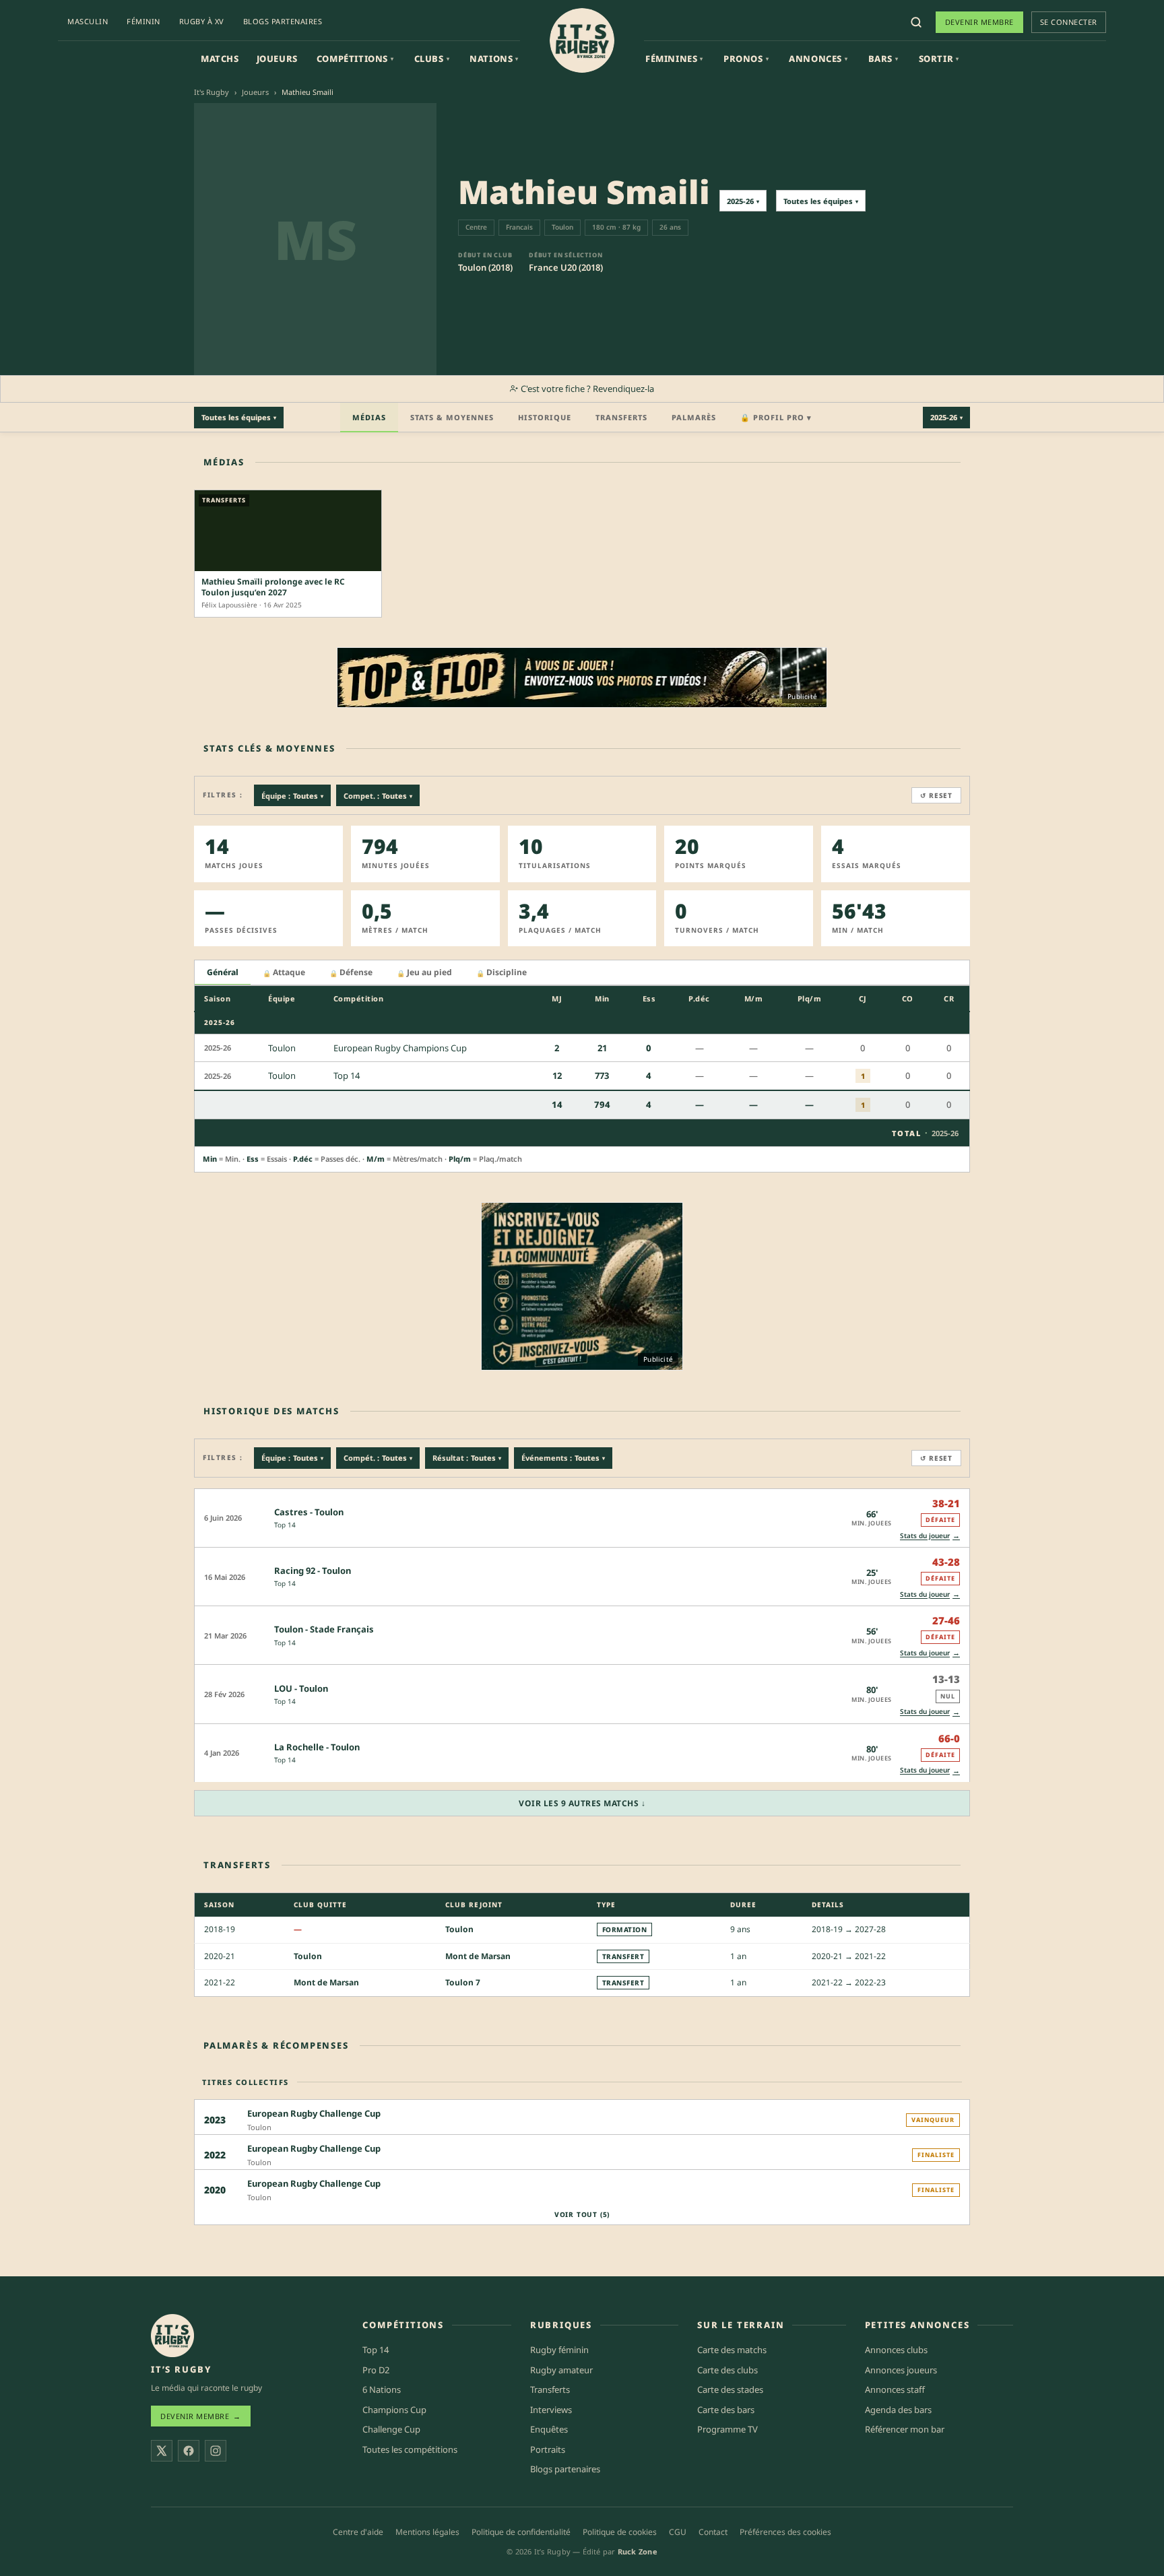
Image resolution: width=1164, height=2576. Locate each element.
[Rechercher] (916, 22)
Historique (545, 417)
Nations (494, 59)
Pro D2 (376, 2370)
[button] (582, 1518)
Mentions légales (427, 2532)
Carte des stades (730, 2389)
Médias (369, 417)
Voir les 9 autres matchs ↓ (582, 1803)
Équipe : (292, 796)
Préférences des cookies (785, 2532)
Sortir (939, 59)
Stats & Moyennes (452, 417)
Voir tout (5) (582, 2214)
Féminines (674, 59)
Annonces (818, 59)
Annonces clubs (896, 2350)
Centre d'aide (358, 2532)
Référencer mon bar (905, 2429)
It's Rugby (212, 92)
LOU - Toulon (301, 1688)
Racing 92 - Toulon (313, 1571)
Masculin (88, 21)
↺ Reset (936, 795)
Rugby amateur (561, 2370)
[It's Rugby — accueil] (582, 40)
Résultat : (467, 1458)
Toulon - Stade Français (324, 1629)
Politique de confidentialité (521, 2532)
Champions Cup (394, 2410)
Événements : (563, 1458)
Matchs (220, 59)
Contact (713, 2532)
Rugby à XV (202, 21)
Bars (883, 59)
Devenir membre (979, 22)
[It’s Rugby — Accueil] (172, 2336)
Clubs (432, 59)
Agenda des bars (898, 2410)
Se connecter (1069, 22)
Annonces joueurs (901, 2370)
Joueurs (277, 59)
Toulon (459, 1929)
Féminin (143, 21)
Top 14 (285, 1525)
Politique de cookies (620, 2532)
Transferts (621, 417)
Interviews (551, 2410)
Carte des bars (726, 2410)
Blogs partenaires (283, 21)
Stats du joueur (930, 1535)
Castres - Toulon (309, 1512)
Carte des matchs (732, 2350)
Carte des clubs (727, 2370)
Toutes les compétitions (410, 2449)
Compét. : (378, 1458)
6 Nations (382, 2389)
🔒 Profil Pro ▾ (776, 417)
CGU (678, 2532)
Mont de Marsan (478, 1956)
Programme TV (727, 2429)
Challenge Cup (391, 2429)
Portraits (548, 2449)
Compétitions (355, 59)
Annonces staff (895, 2389)
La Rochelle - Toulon (317, 1747)
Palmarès (694, 417)
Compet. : (378, 796)
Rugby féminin (559, 2350)
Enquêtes (549, 2429)
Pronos (746, 59)
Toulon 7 (463, 1982)
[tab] (223, 973)
